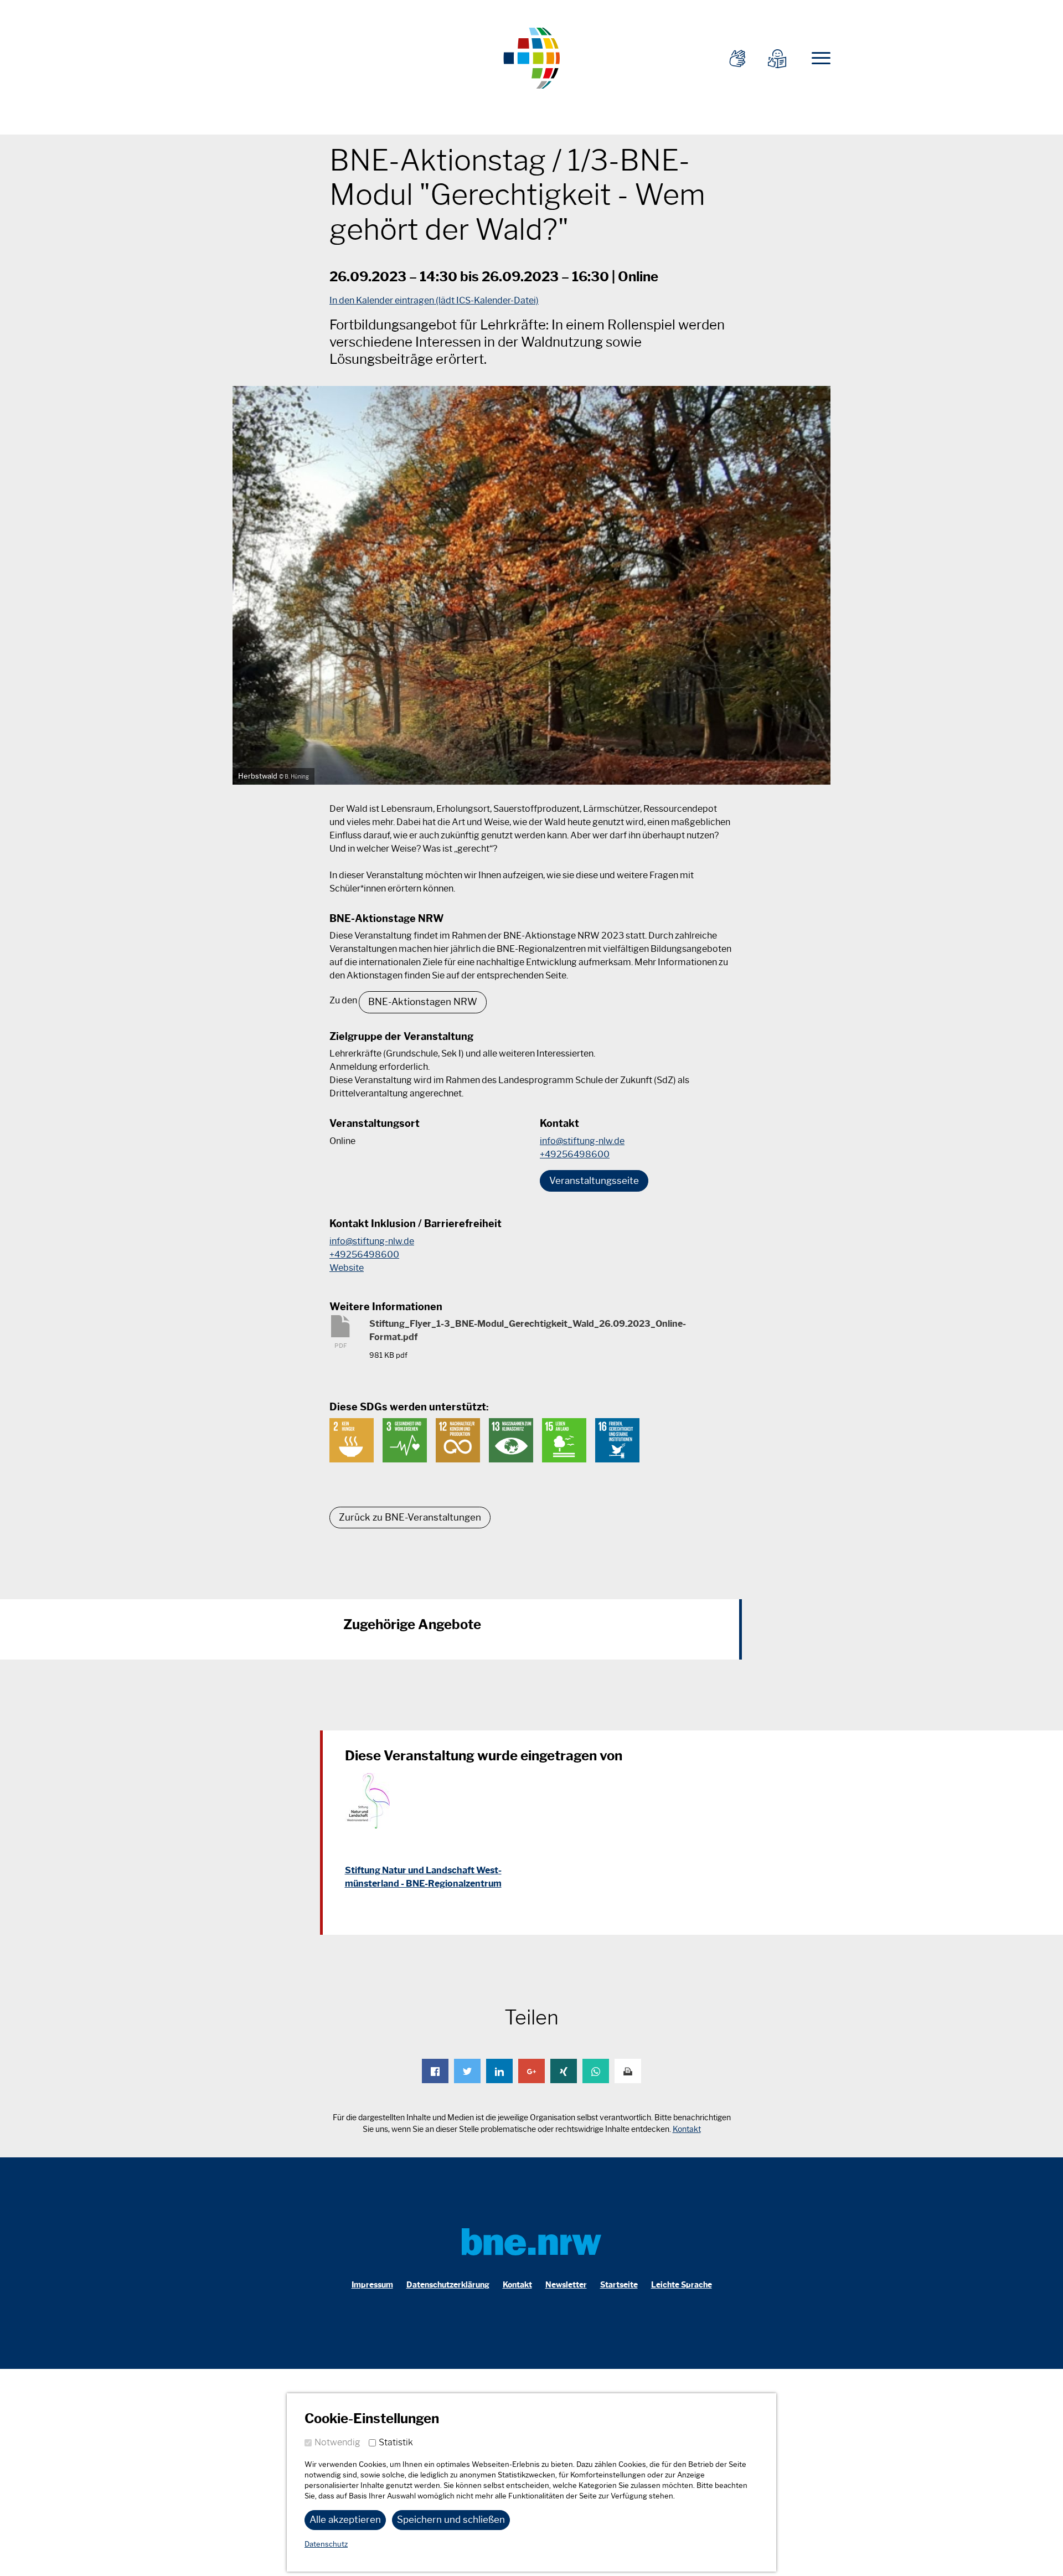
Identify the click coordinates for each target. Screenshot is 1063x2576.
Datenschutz (326, 2544)
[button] (435, 2071)
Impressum (372, 2285)
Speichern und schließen (451, 2520)
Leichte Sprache (682, 2285)
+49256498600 (575, 1154)
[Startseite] (531, 57)
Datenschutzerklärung (448, 2285)
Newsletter (566, 2285)
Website (347, 1268)
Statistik (396, 2442)
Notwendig (337, 2442)
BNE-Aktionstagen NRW (423, 1002)
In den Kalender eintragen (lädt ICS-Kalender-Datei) (434, 300)
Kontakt (687, 2129)
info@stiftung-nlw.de (582, 1141)
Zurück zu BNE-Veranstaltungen (410, 1517)
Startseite (619, 2285)
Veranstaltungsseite (594, 1181)
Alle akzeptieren (345, 2520)
